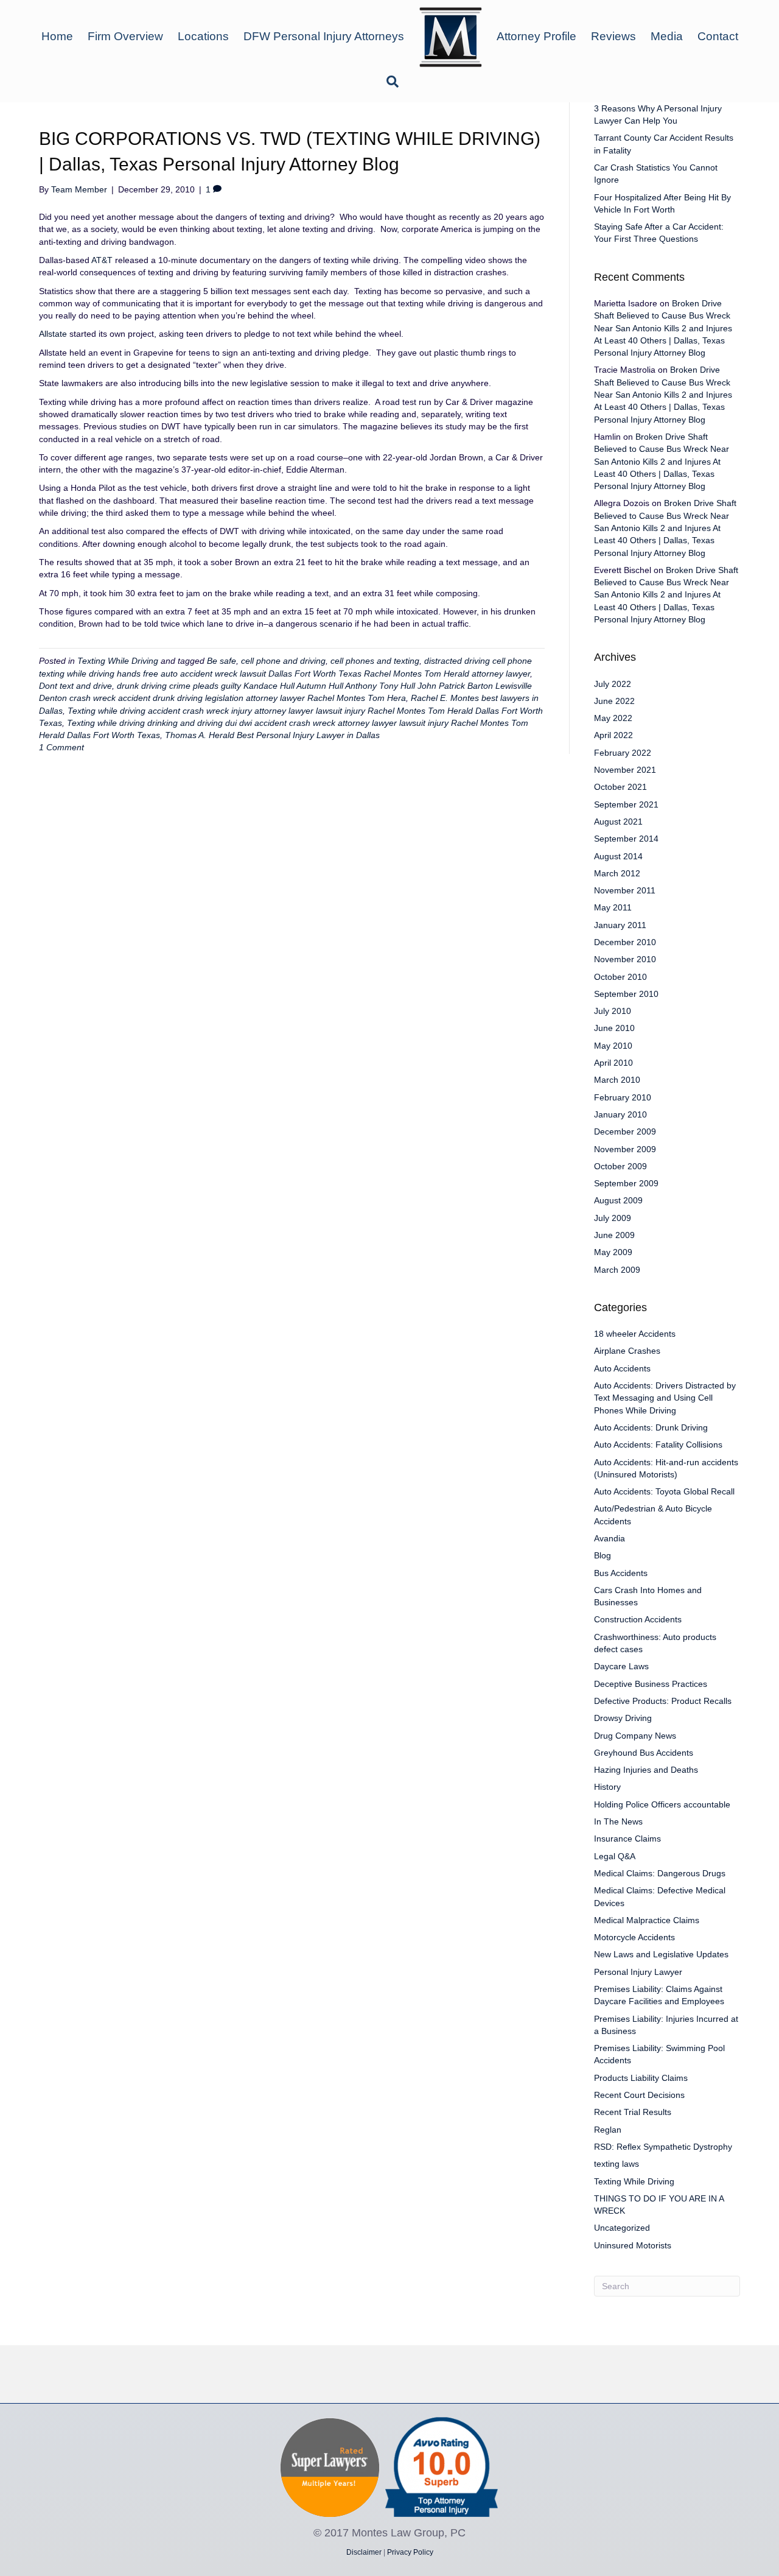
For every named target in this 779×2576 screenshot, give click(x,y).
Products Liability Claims (641, 2078)
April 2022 (613, 735)
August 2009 (618, 1200)
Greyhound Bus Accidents (644, 1753)
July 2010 (613, 1011)
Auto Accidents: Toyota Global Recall (664, 1491)
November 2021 (625, 770)
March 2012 (617, 873)
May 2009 (613, 1252)
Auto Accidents (622, 1368)
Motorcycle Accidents (634, 1937)
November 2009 (625, 1149)
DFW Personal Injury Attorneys (324, 36)
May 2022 (613, 718)
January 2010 (620, 1114)
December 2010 (625, 942)
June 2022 (614, 701)
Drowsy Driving (623, 1718)
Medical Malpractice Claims (647, 1920)
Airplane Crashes (627, 1351)
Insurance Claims (627, 1839)
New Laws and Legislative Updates (661, 1954)
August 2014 (618, 856)
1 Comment (61, 747)
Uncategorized (622, 2228)
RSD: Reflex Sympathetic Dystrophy (663, 2147)
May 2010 (613, 1046)
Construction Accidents (638, 1619)
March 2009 (617, 1270)
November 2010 (625, 959)
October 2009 (620, 1166)
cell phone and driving (283, 661)
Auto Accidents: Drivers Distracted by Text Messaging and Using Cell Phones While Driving (665, 1398)
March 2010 (617, 1080)
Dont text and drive (75, 686)
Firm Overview (125, 36)
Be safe (222, 661)
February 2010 (623, 1097)
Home (57, 36)
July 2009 (613, 1218)
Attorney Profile (536, 36)
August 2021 (618, 822)
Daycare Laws (621, 1666)
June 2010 (614, 1028)
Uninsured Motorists (633, 2245)
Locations (203, 36)
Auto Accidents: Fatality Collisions (658, 1445)
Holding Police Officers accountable (662, 1804)
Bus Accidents (621, 1573)
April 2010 (613, 1063)
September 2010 (626, 994)
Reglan (608, 2130)
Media (667, 36)
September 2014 (626, 839)
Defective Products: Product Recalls (663, 1701)
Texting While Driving (118, 661)
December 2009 (625, 1131)
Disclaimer (364, 2552)
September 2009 (626, 1183)
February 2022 (623, 753)
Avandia (610, 1538)
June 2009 (614, 1235)
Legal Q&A (615, 1856)
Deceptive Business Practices (651, 1684)
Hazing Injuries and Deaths (646, 1770)
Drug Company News (635, 1736)
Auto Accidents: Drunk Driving (651, 1427)
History (607, 1787)
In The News (618, 1821)
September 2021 (626, 804)
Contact (718, 36)
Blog (603, 1555)
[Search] (389, 82)
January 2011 (620, 925)
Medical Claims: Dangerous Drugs (660, 1873)
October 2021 (620, 787)
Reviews (613, 36)
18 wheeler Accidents (635, 1334)
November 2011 (625, 890)
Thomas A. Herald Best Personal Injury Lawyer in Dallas (272, 735)
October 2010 (620, 977)
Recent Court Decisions (639, 2095)
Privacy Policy (410, 2552)
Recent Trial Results (633, 2112)
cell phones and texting (375, 661)
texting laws (617, 2164)
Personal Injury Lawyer (638, 1972)
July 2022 (613, 684)
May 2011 (613, 907)
